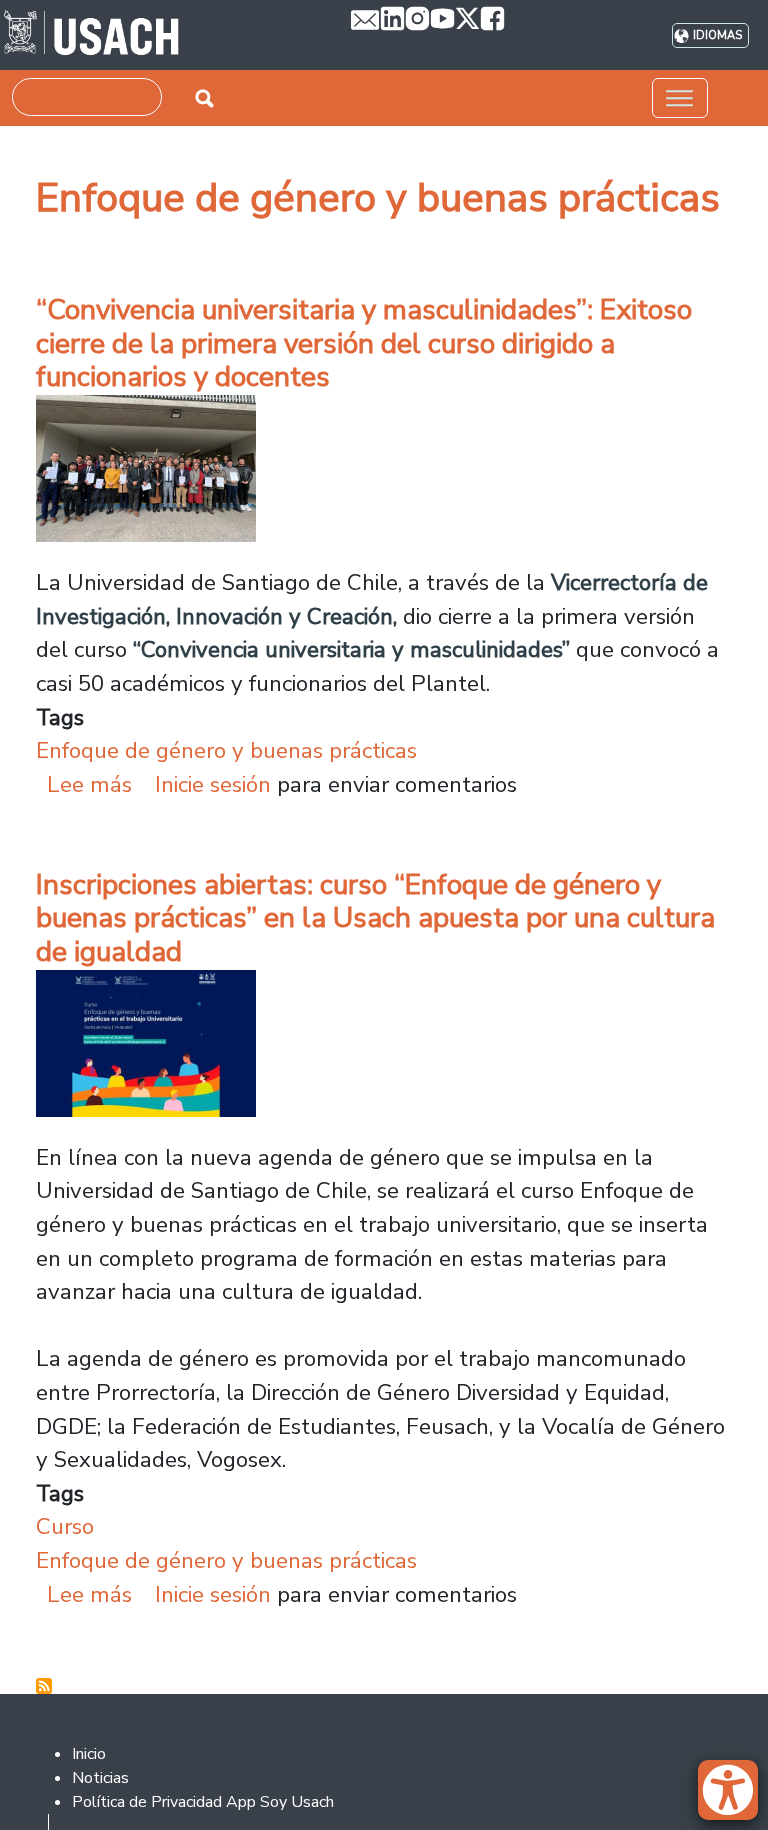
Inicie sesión (213, 784)
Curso (65, 1526)
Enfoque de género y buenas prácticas (226, 750)
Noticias (100, 1778)
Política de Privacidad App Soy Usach (203, 1802)
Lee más (89, 784)
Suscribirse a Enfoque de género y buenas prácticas (44, 1686)
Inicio (89, 1754)
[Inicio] (91, 35)
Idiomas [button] (717, 35)
